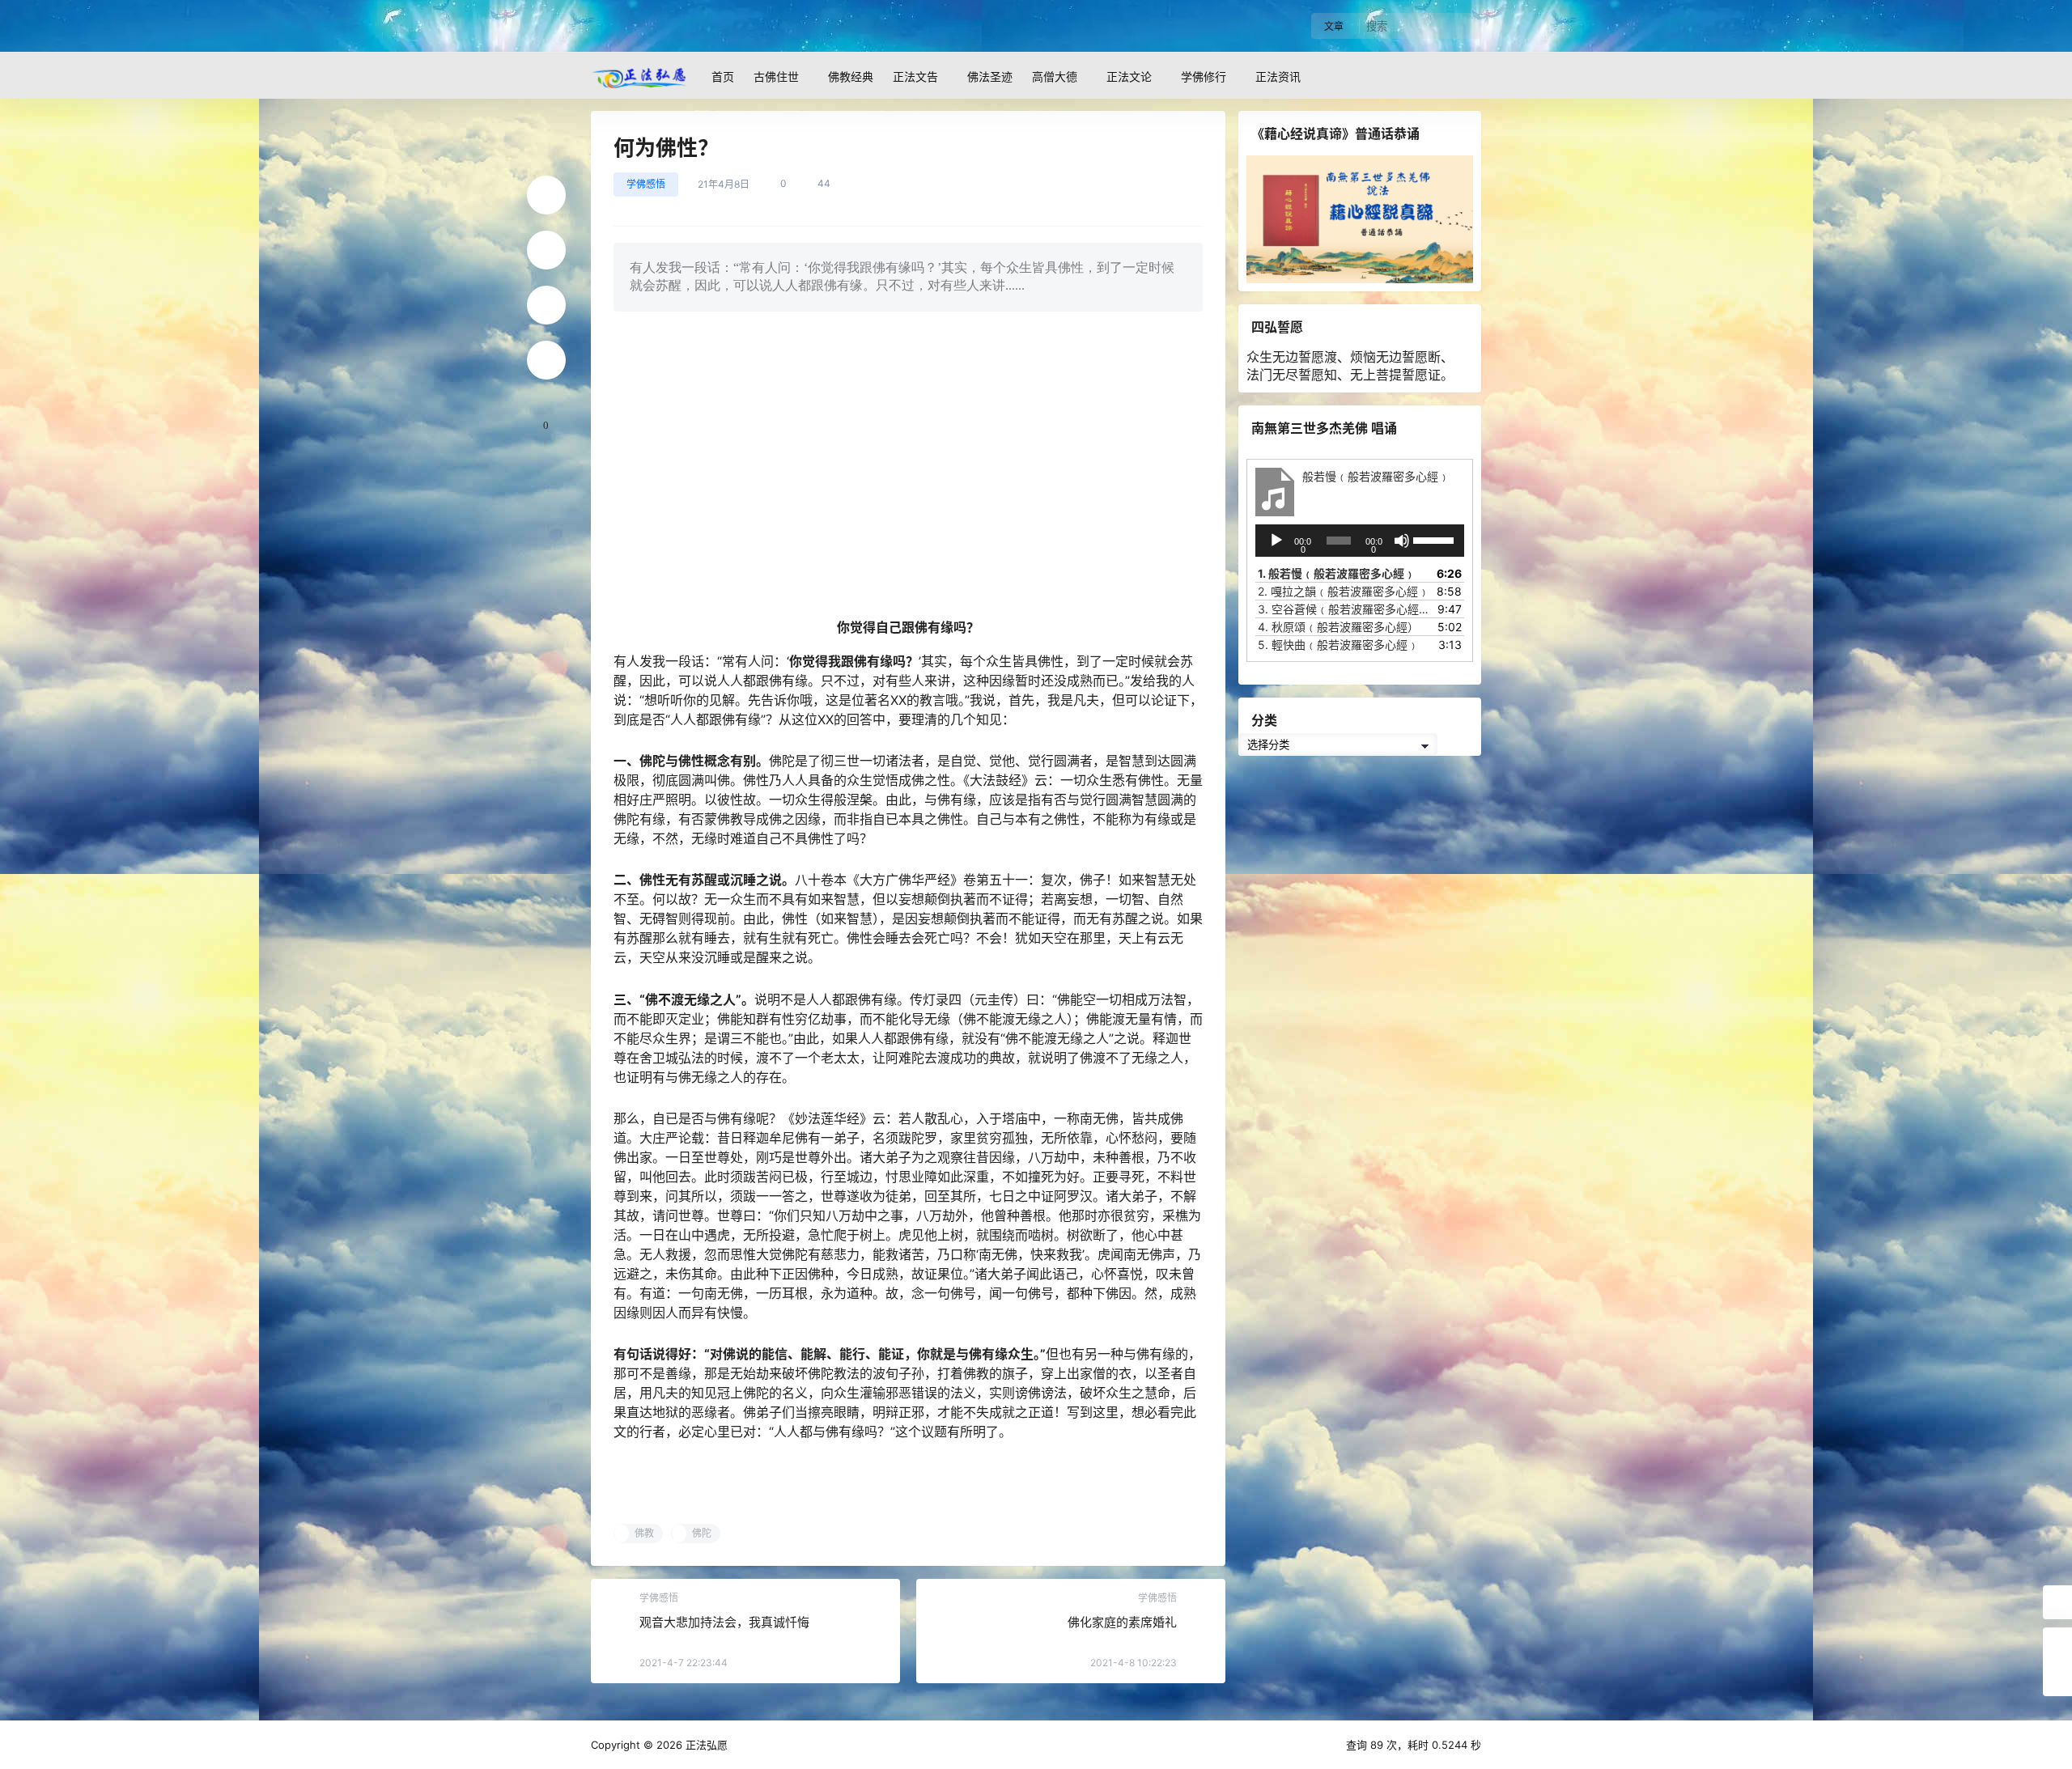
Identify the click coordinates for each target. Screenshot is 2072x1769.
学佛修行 (1204, 76)
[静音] (1402, 541)
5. (1338, 645)
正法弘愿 (705, 1745)
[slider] (1435, 539)
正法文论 (1129, 76)
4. (1338, 627)
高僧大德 (1055, 76)
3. (1344, 609)
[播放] (1276, 541)
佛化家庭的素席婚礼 (1122, 1622)
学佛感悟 (646, 184)
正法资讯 (1278, 76)
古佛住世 (776, 76)
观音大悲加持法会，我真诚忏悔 (724, 1622)
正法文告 (915, 76)
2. (1344, 591)
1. (1337, 573)
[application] (1360, 541)
